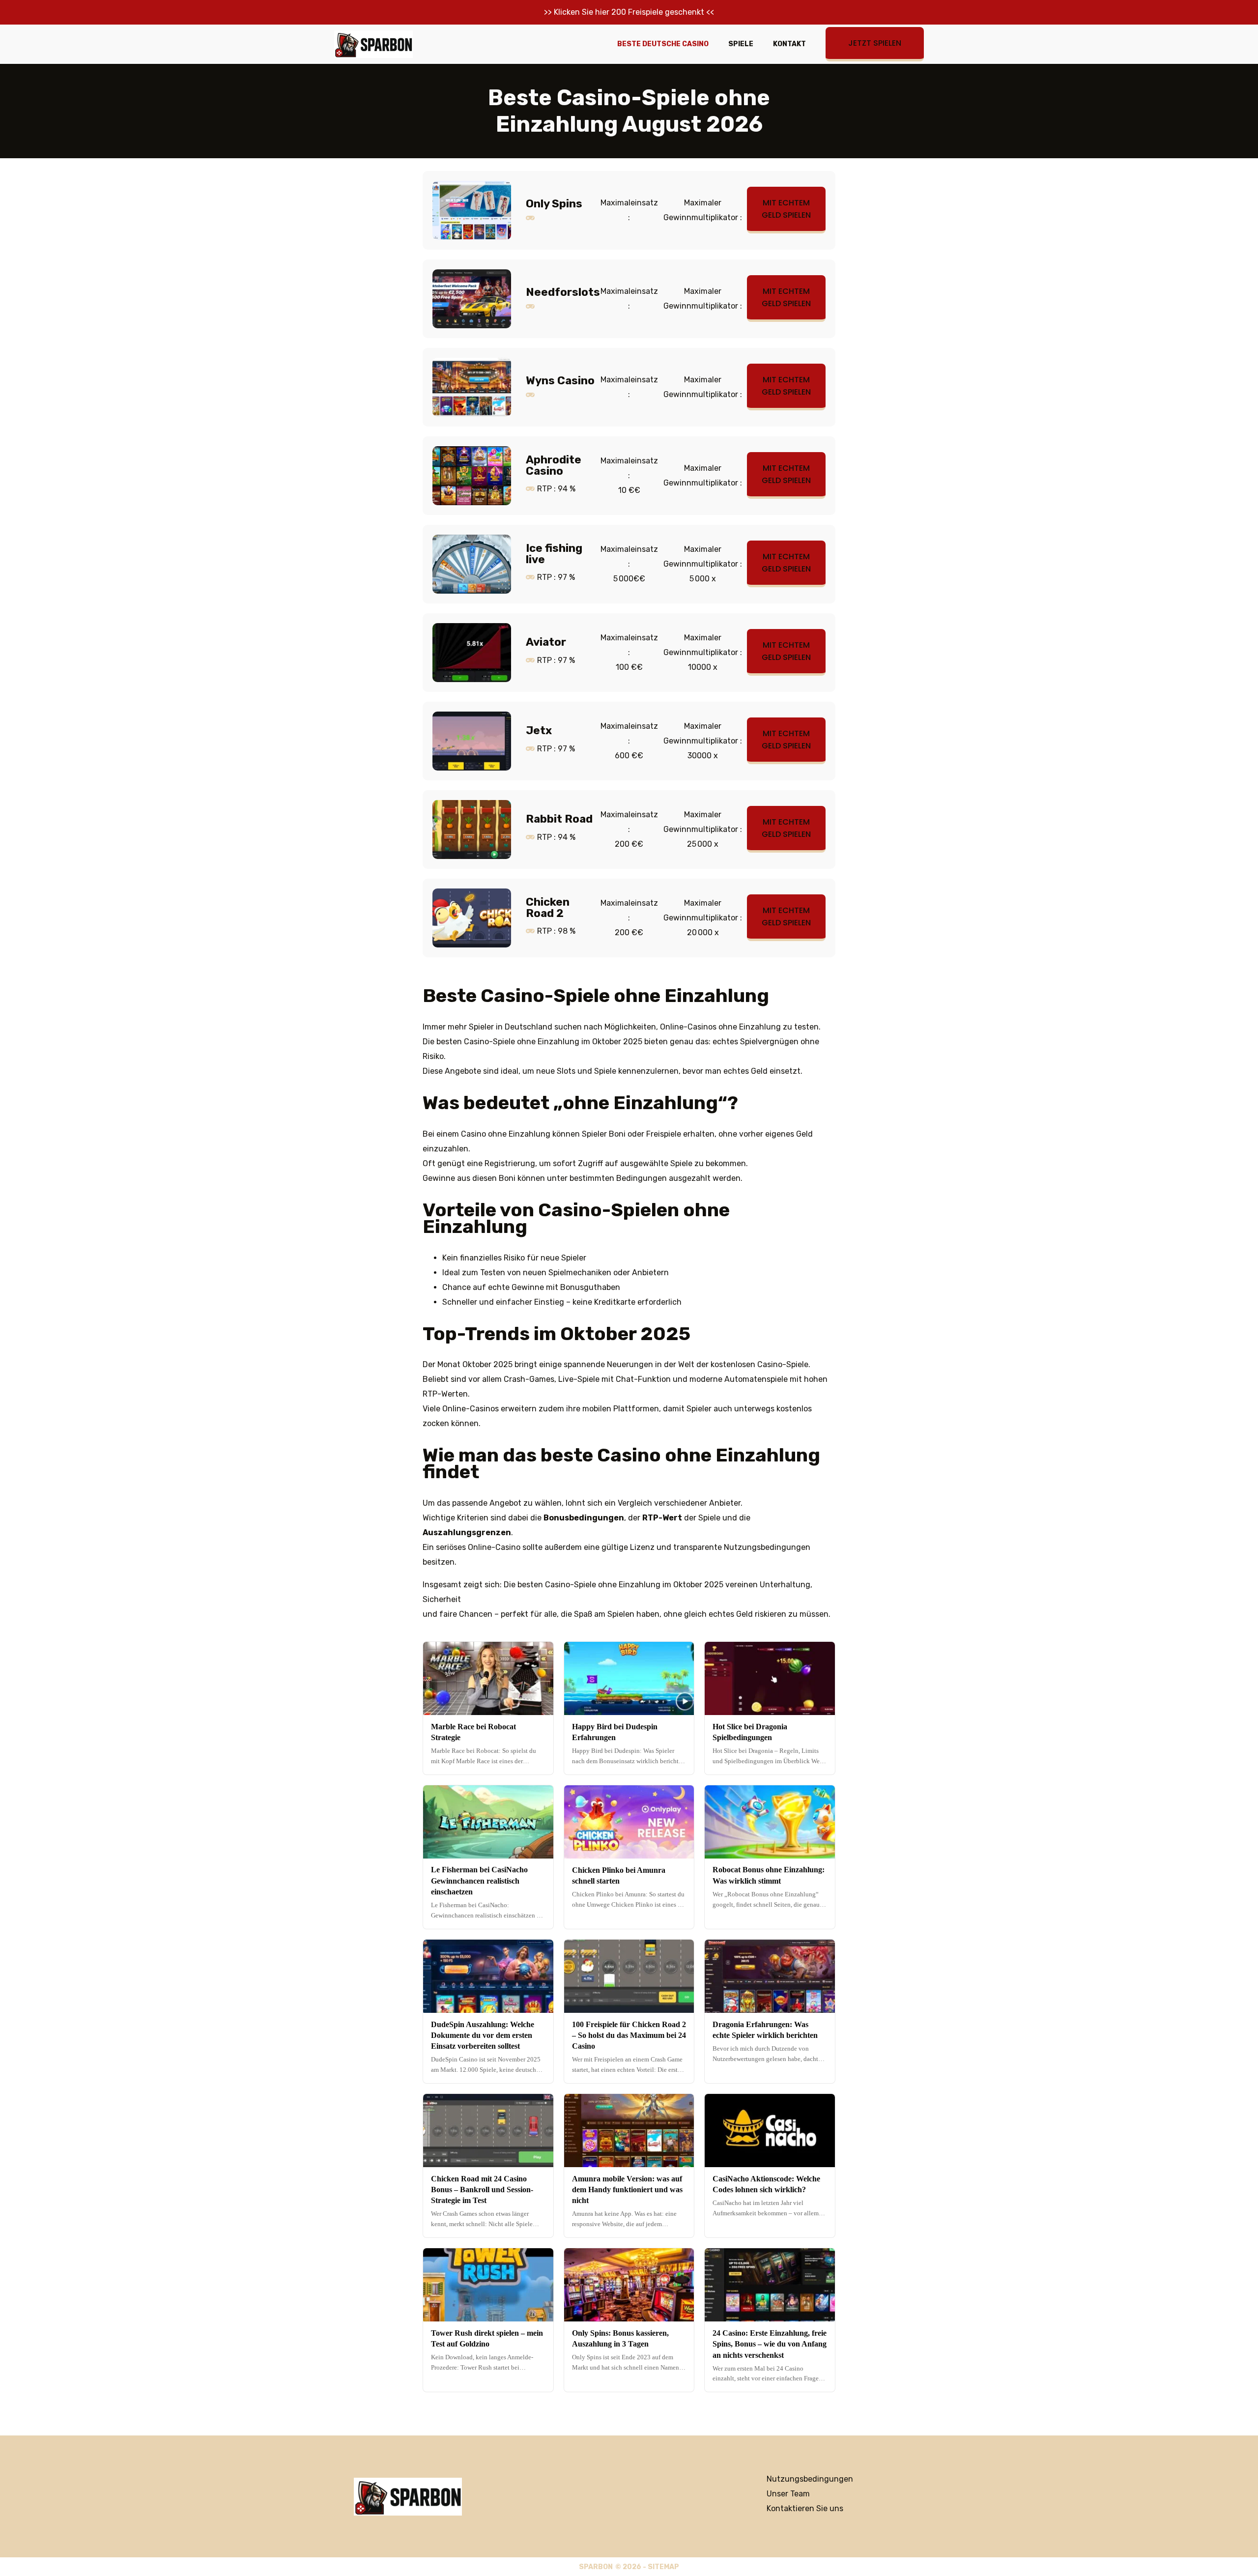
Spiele (741, 44)
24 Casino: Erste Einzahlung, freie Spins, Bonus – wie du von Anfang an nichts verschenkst (770, 2344)
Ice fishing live (554, 554)
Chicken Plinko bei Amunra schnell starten (619, 1875)
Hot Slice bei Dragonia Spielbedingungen (750, 1732)
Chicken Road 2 (548, 907)
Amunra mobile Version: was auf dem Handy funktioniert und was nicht (627, 2190)
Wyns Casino (560, 381)
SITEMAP (663, 2567)
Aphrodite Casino (554, 465)
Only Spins (554, 204)
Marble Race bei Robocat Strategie (473, 1732)
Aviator (546, 642)
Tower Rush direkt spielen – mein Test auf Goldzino (487, 2338)
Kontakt (789, 44)
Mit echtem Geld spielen (786, 209)
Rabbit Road (559, 819)
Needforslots (563, 292)
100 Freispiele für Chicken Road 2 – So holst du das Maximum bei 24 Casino (629, 2035)
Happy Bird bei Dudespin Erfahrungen (615, 1732)
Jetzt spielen (875, 43)
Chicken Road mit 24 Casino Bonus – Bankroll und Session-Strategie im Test (482, 2190)
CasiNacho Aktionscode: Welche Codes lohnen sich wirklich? (766, 2184)
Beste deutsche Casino (663, 44)
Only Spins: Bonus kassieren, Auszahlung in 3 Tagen (620, 2338)
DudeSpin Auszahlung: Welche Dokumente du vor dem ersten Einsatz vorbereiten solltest (483, 2035)
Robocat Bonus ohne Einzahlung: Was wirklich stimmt (769, 1875)
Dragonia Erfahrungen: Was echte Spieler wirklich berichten (765, 2030)
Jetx (539, 730)
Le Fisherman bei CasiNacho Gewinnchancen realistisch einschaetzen (479, 1881)
